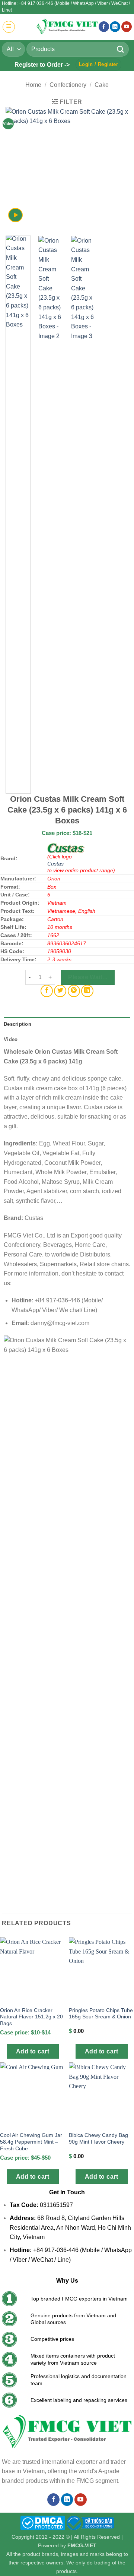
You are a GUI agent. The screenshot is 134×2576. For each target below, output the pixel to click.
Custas (55, 864)
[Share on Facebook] (47, 991)
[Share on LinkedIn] (87, 991)
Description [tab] (17, 1024)
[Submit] (121, 49)
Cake (102, 85)
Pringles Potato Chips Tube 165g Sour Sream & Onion (101, 2014)
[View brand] (66, 848)
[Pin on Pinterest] (74, 991)
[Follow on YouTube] (127, 27)
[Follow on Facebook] (104, 27)
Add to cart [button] (33, 2051)
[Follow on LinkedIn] (115, 27)
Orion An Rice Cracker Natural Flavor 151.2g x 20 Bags (31, 2017)
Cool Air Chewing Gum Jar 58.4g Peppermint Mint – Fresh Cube (31, 2142)
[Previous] (17, 168)
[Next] (117, 168)
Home (33, 85)
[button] (9, 27)
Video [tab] (11, 1039)
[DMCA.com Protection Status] (43, 2522)
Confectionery (68, 85)
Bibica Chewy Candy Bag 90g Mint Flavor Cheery (98, 2139)
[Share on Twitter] (60, 991)
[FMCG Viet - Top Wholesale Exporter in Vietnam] (67, 27)
